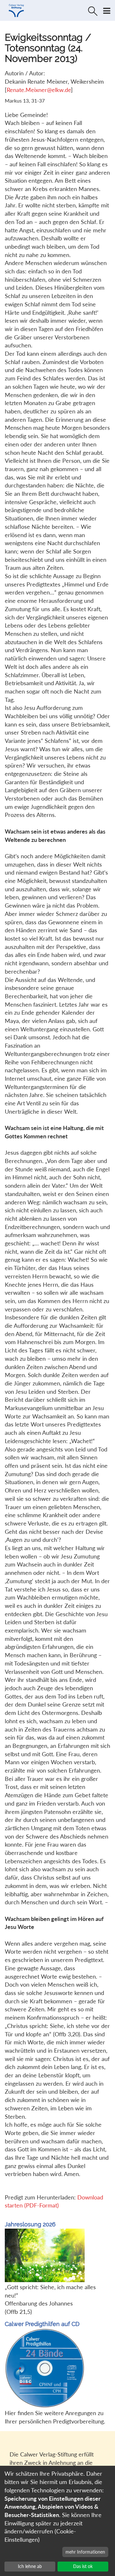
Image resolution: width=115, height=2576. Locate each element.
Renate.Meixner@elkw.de (39, 90)
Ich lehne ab (30, 2566)
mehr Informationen (85, 2552)
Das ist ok (83, 2566)
